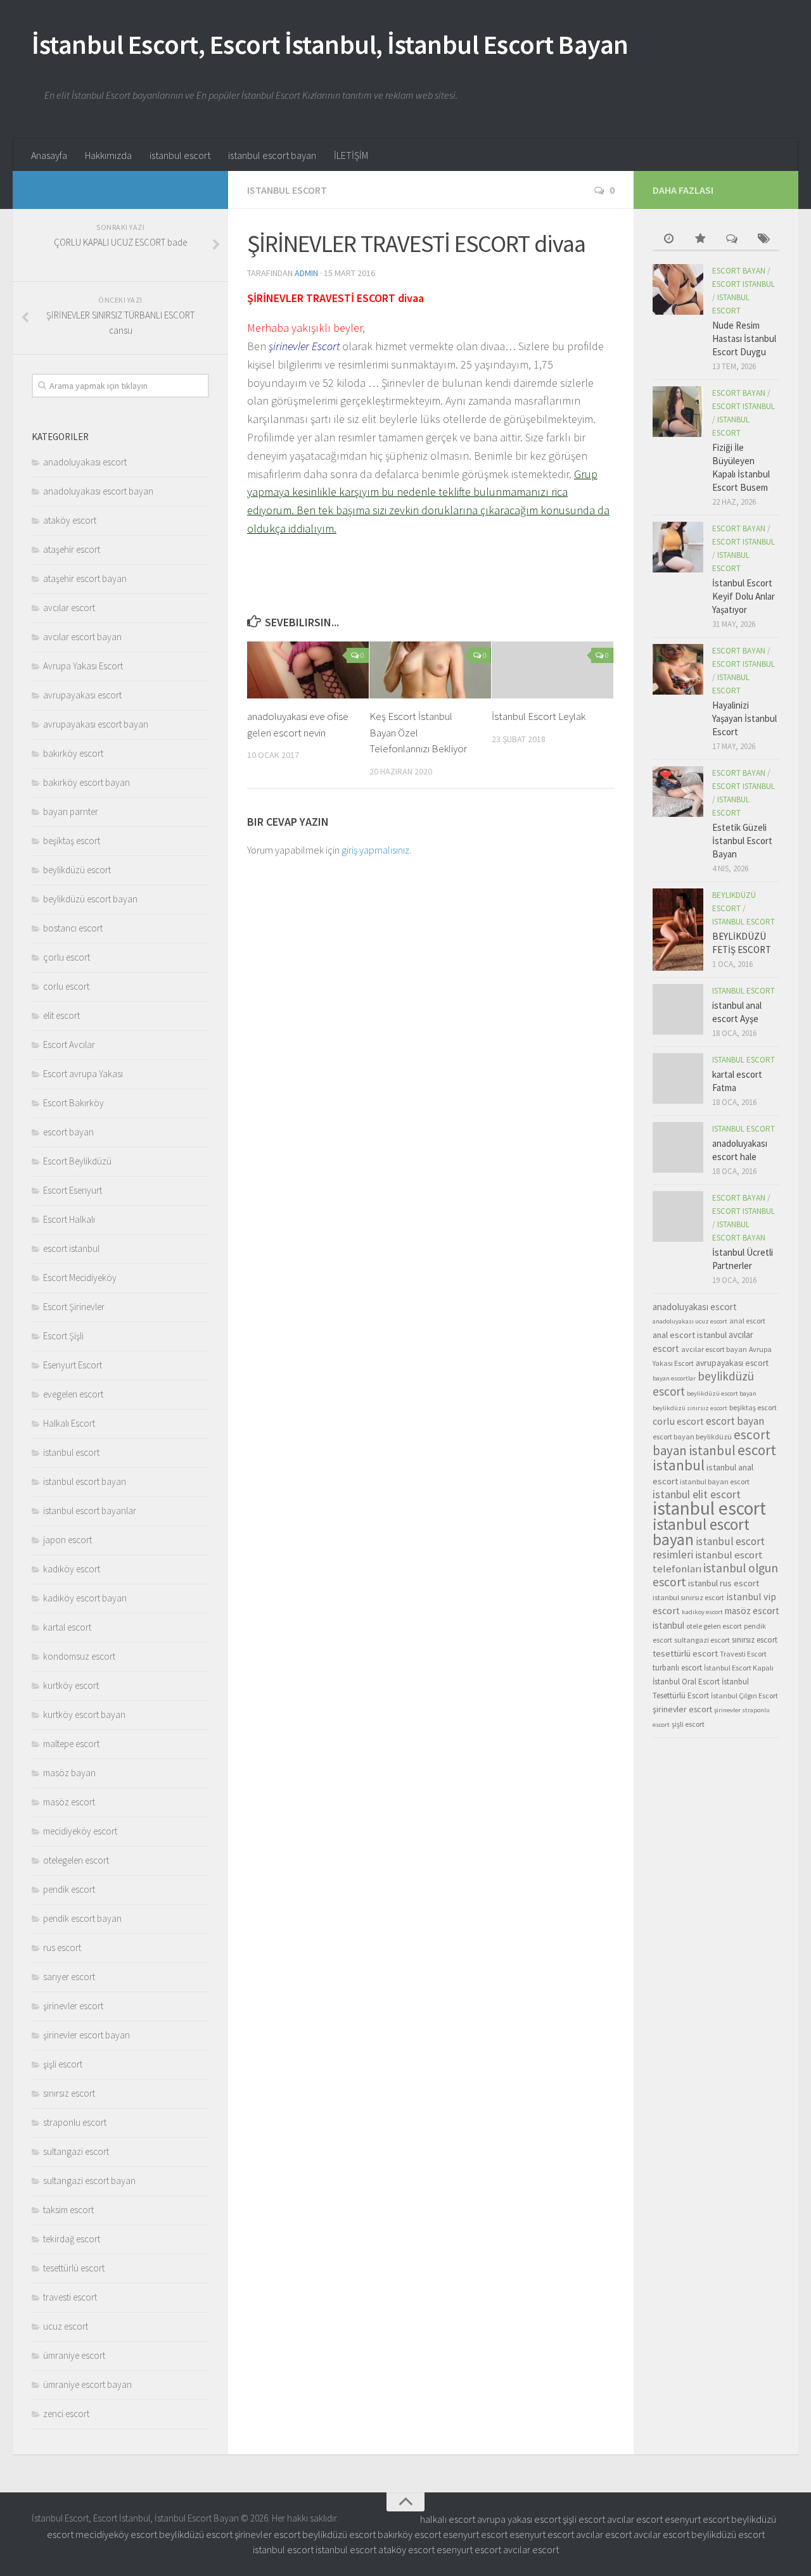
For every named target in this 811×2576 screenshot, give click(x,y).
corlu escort (66, 986)
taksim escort (68, 2210)
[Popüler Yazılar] (700, 240)
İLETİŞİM (351, 155)
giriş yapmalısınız (375, 850)
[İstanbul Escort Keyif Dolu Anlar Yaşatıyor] (678, 547)
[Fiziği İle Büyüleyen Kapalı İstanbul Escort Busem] (678, 412)
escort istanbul (71, 1248)
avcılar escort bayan (82, 637)
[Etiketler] (763, 240)
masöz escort (69, 1802)
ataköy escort (70, 520)
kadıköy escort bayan (85, 1598)
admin (306, 273)
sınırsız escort (69, 2093)
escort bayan (68, 1132)
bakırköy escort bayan (86, 782)
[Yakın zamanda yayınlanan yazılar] (668, 240)
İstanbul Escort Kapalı (739, 1668)
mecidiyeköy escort (80, 1831)
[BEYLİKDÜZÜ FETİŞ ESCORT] (678, 930)
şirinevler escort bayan (86, 2035)
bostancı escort (73, 928)
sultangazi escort (76, 2151)
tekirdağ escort (72, 2239)
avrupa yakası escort (519, 2519)
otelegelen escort (76, 1860)
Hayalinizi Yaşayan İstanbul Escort (744, 718)
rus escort (62, 1948)
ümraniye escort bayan (87, 2384)
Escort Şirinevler (74, 1307)
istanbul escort (180, 155)
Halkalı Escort (69, 1423)
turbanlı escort (677, 1668)
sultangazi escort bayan (89, 2181)
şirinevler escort (73, 2006)
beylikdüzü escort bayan (90, 899)
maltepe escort (71, 1744)
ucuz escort (66, 2326)
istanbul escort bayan (272, 155)
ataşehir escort (72, 549)
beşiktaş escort (72, 841)
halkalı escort (448, 2519)
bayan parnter (71, 811)
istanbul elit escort (697, 1494)
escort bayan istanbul (712, 1443)
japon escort (67, 1540)
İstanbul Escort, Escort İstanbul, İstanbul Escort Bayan (330, 44)
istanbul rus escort (724, 1583)
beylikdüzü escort (77, 870)
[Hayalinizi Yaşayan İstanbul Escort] (678, 669)
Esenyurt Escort (73, 1365)
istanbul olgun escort (715, 1575)
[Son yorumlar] (732, 240)
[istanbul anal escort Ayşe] (678, 1009)
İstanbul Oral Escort (686, 1682)
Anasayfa (49, 155)
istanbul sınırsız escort (688, 1597)
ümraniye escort (74, 2355)
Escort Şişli (63, 1336)
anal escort (747, 1321)
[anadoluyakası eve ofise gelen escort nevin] (308, 670)
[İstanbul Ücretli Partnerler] (678, 1216)
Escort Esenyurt (73, 1190)
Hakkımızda (108, 155)
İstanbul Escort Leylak (539, 716)
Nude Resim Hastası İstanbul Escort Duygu (744, 338)
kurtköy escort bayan (84, 1714)
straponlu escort (75, 2122)
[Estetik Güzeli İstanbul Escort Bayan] (678, 792)
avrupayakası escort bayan (96, 724)
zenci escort (66, 2414)
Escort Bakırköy (73, 1103)
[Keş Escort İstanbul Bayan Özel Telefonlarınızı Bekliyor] (430, 670)
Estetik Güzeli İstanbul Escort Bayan (742, 841)
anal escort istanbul (690, 1335)
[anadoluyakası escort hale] (678, 1147)
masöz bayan (69, 1773)
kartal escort (67, 1627)
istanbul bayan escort (715, 1481)
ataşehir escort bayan (85, 578)
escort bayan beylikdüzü (692, 1436)
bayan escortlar (674, 1378)
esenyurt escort (697, 2519)
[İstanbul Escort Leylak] (552, 670)
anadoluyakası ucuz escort (690, 1321)
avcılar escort (69, 608)
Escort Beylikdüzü (77, 1161)
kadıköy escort (72, 1569)
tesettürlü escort (74, 2268)
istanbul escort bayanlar (90, 1511)
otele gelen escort (714, 1626)
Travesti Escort (743, 1654)
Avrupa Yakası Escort (83, 666)
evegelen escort (73, 1394)
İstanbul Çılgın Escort (744, 1695)
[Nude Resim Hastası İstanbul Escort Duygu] (678, 289)
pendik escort (69, 1889)
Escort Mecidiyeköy (80, 1278)
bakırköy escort (73, 753)
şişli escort (63, 2064)
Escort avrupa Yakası (83, 1074)
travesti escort (70, 2297)
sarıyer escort (69, 1977)
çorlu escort (67, 957)
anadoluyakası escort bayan (98, 491)
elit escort (61, 1015)
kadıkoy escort (702, 1612)
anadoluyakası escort (85, 462)
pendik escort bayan (82, 1918)
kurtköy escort (71, 1685)
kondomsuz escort (79, 1656)
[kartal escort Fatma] (678, 1078)
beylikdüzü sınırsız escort (690, 1408)
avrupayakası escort (82, 695)
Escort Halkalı (69, 1219)
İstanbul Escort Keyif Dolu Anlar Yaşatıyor (744, 596)
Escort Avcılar (69, 1045)
